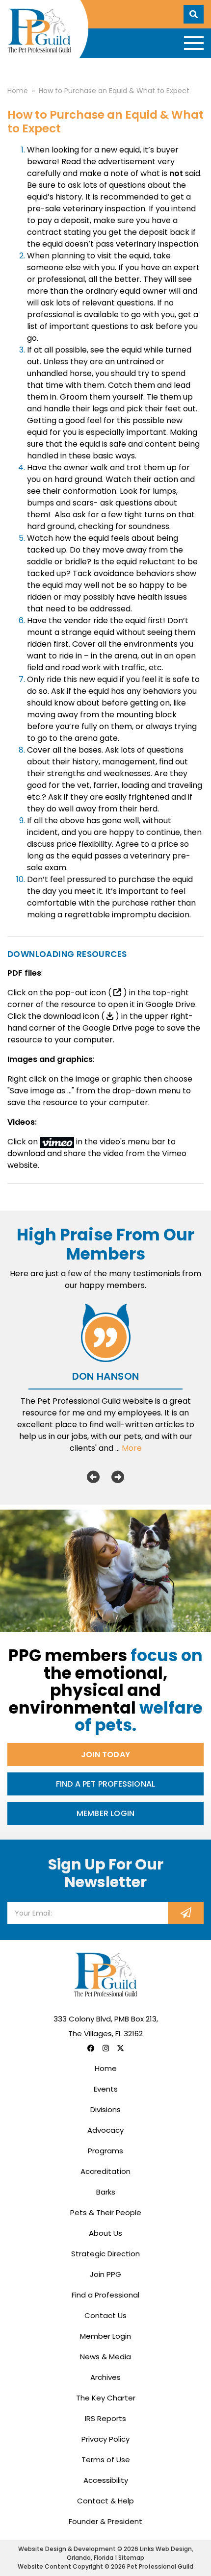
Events (106, 2089)
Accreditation (105, 2171)
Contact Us (105, 2315)
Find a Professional (105, 2295)
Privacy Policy (105, 2439)
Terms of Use (106, 2460)
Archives (105, 2377)
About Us (105, 2233)
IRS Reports (105, 2418)
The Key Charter (106, 2398)
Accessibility (106, 2480)
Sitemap (131, 2558)
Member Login (105, 1813)
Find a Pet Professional (106, 1784)
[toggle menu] (194, 43)
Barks (106, 2192)
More (132, 1448)
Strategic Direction (105, 2254)
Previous (93, 1477)
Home (106, 2068)
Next (118, 1477)
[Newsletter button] (186, 1913)
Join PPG (105, 2274)
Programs (105, 2151)
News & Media (105, 2357)
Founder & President (105, 2521)
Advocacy (105, 2130)
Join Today (105, 1755)
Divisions (105, 2109)
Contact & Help (105, 2501)
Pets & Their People (106, 2212)
